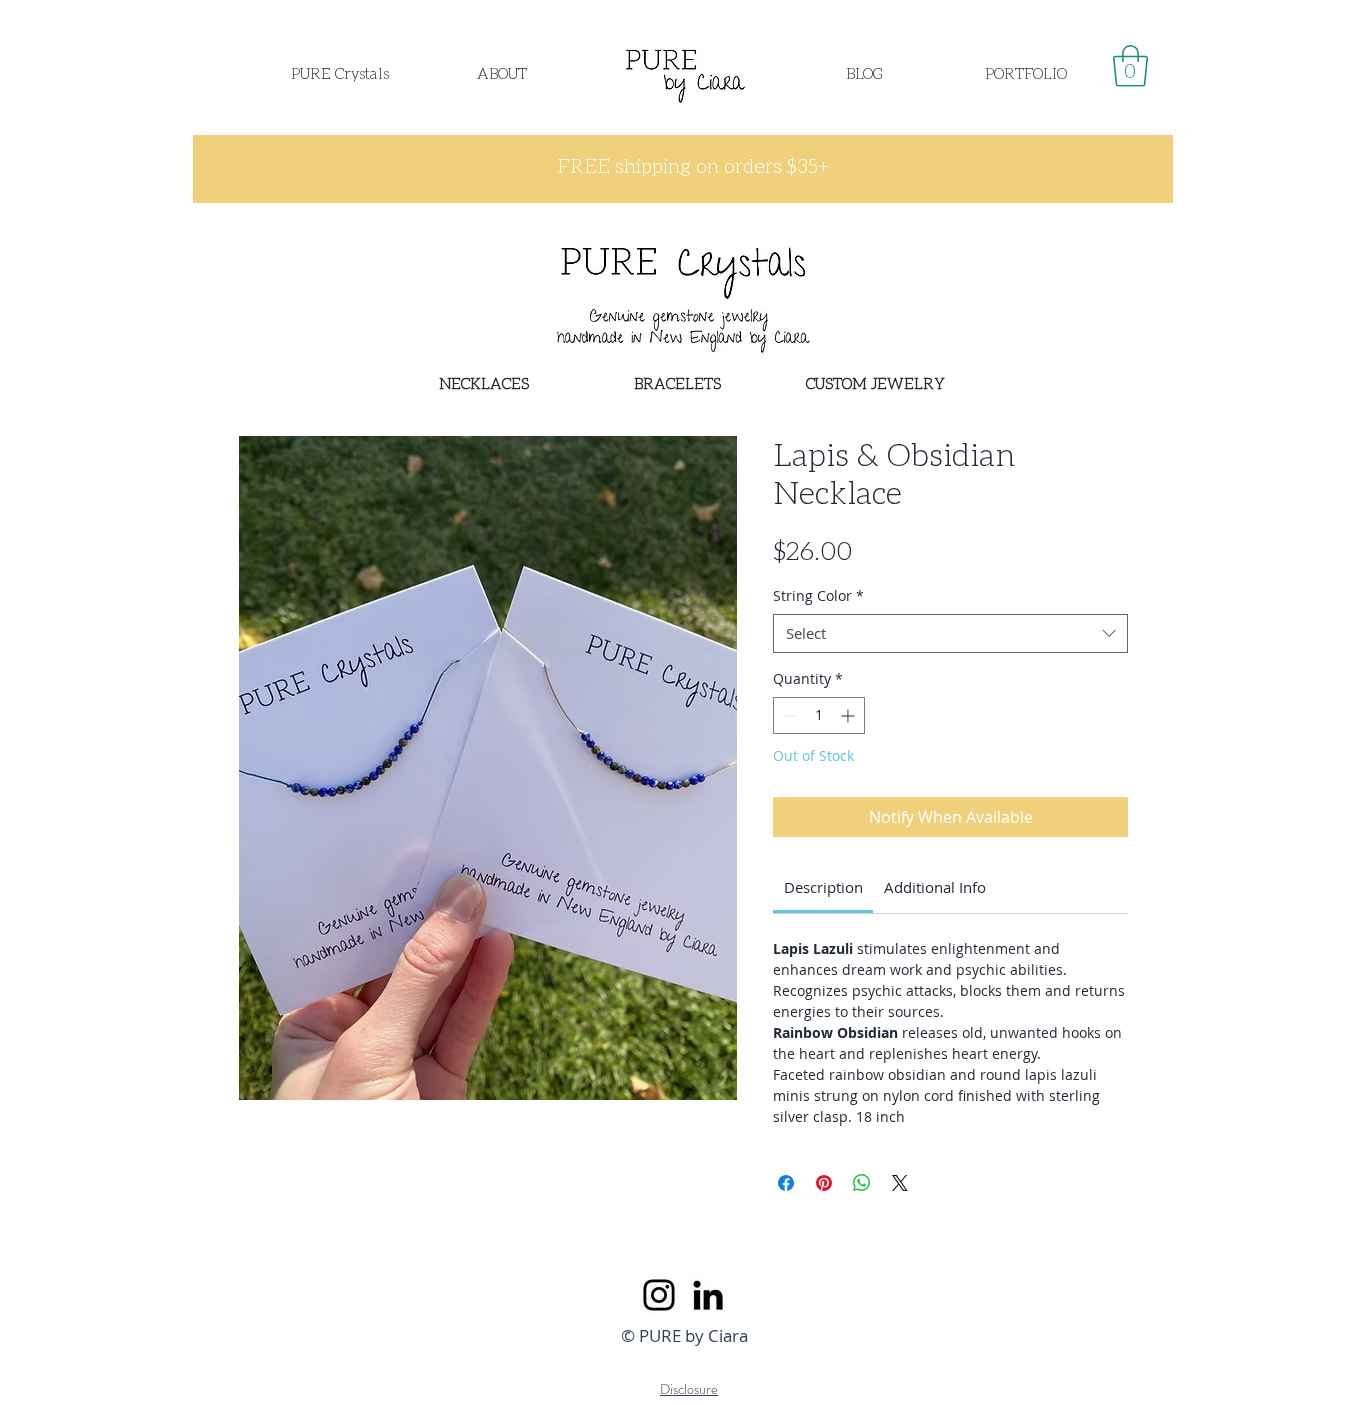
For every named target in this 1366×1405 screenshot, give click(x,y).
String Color (818, 595)
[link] (1130, 66)
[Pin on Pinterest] (824, 1183)
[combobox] (950, 633)
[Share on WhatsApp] (862, 1183)
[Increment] (849, 715)
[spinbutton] (819, 715)
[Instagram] (659, 1295)
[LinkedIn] (708, 1295)
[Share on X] (900, 1183)
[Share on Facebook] (786, 1183)
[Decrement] (788, 715)
